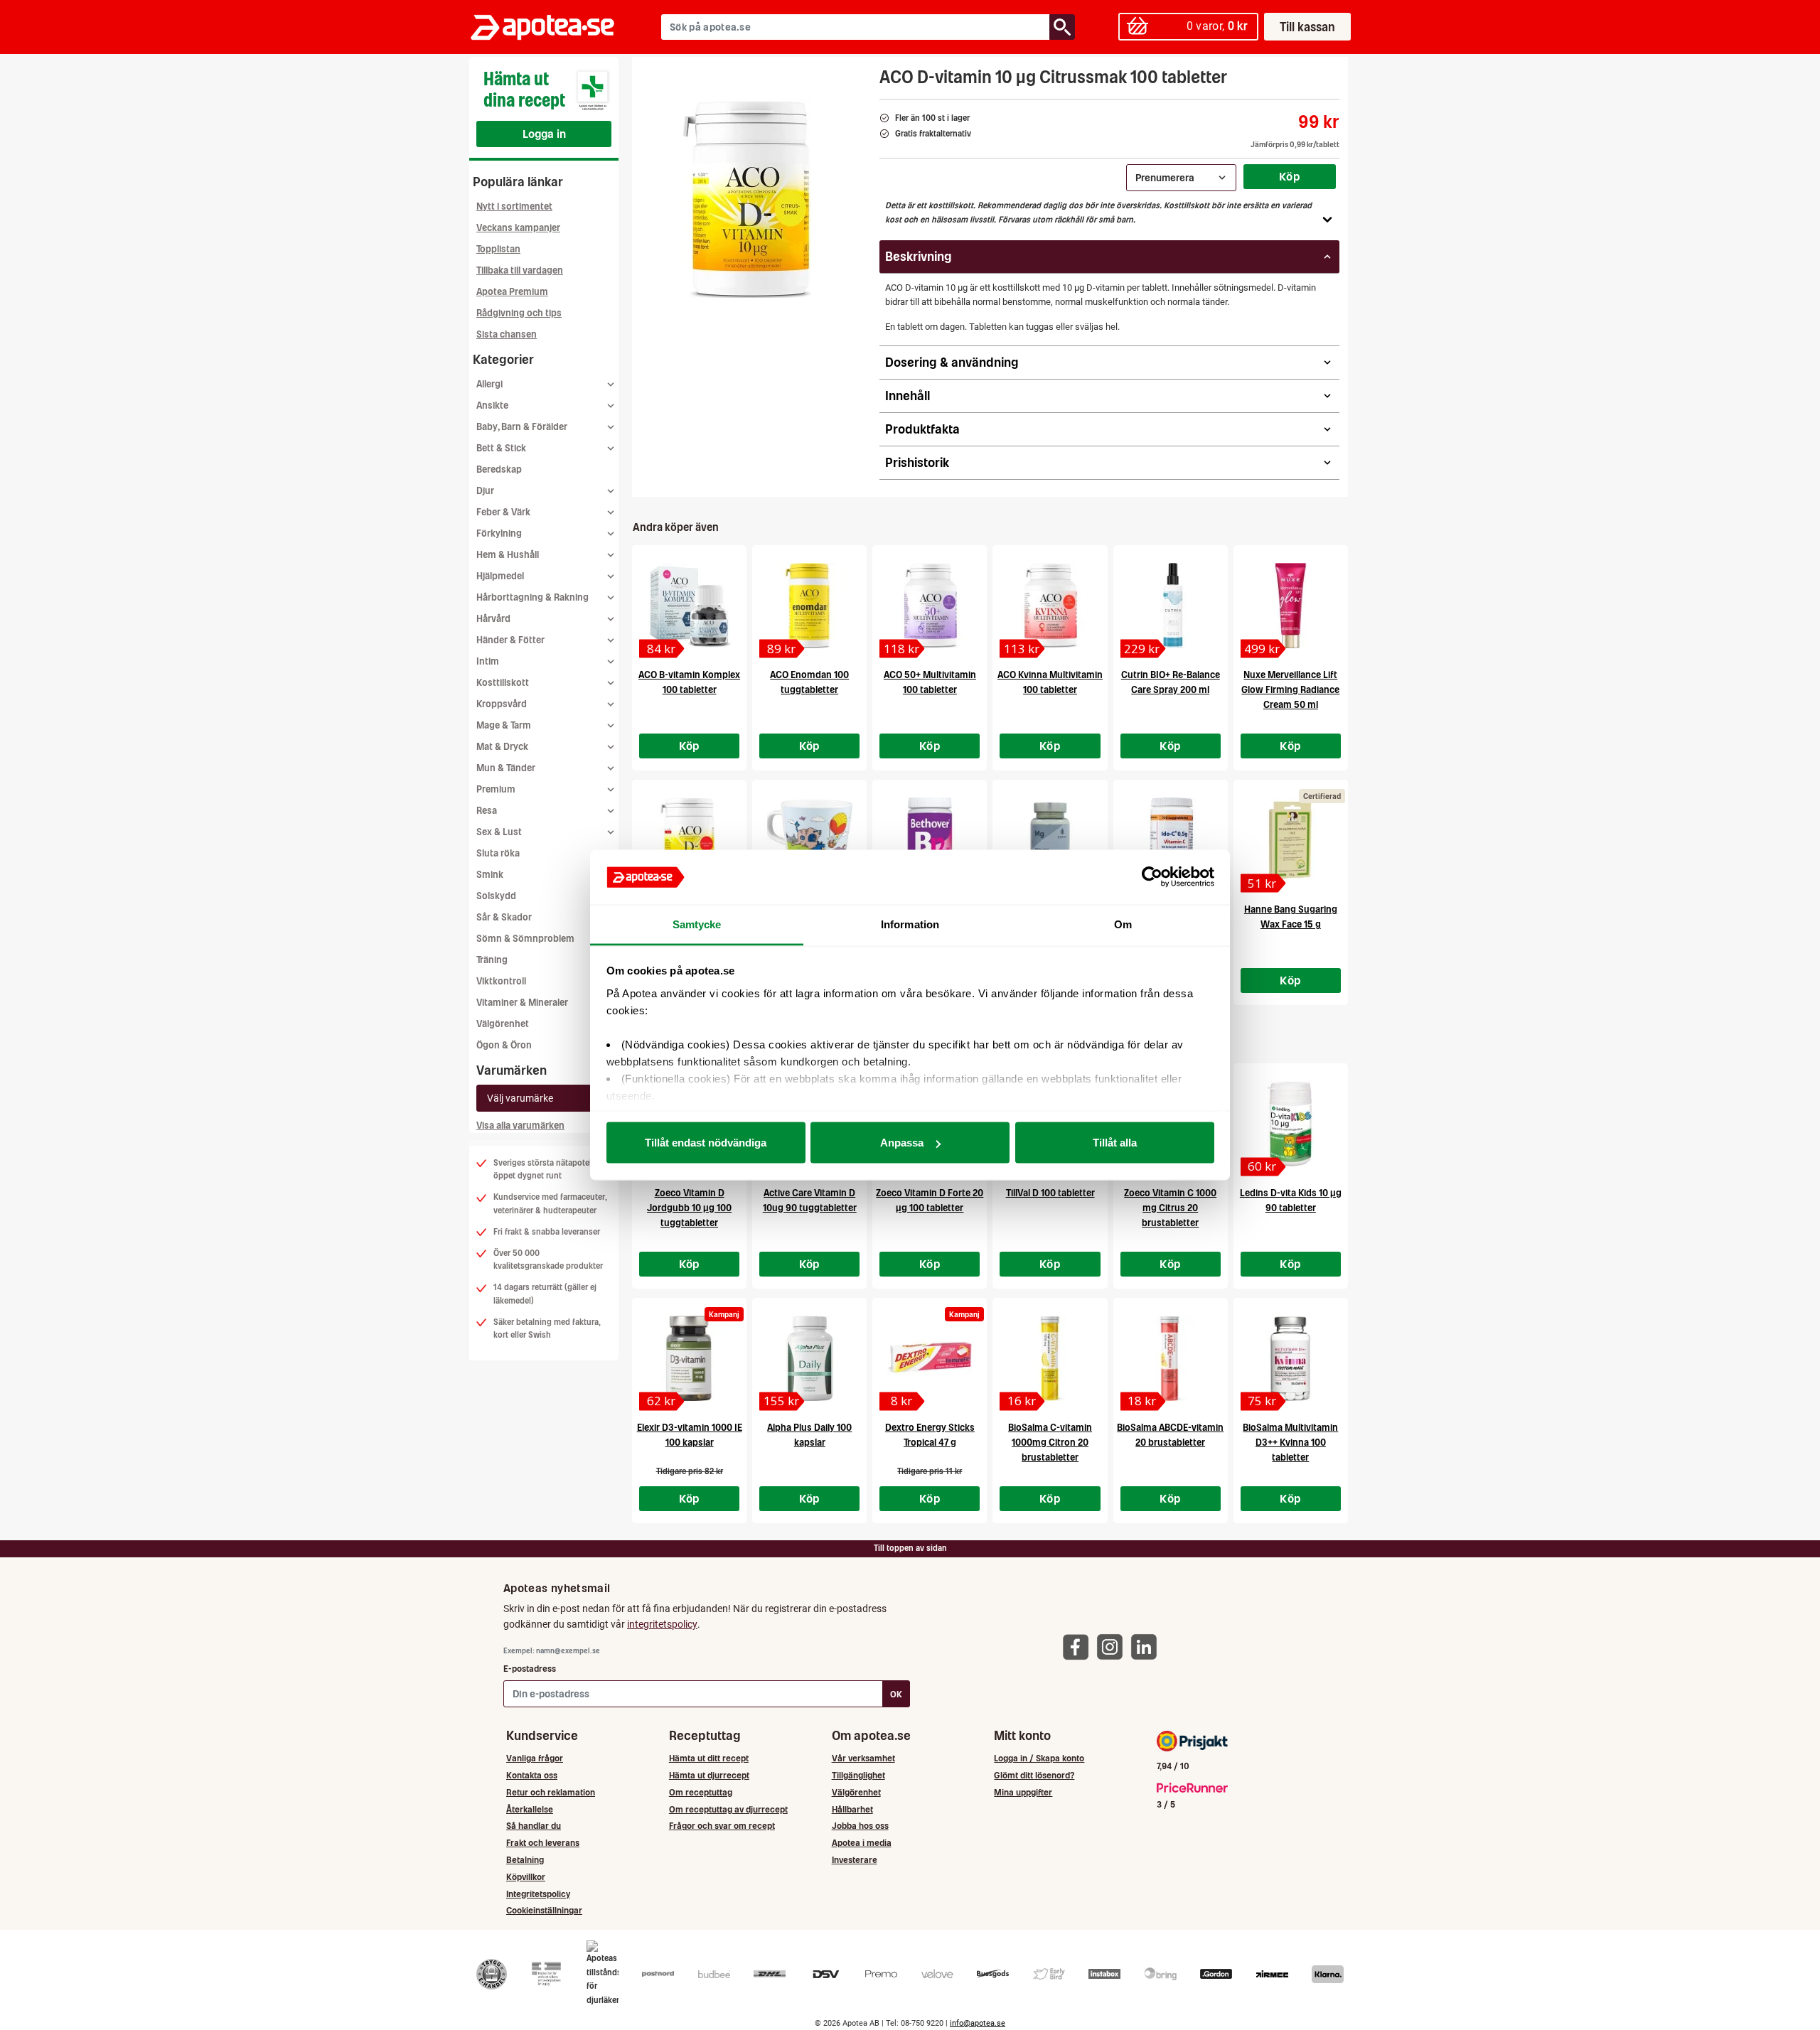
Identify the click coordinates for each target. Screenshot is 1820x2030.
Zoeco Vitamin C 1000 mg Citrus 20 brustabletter (1170, 1208)
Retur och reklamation (551, 1792)
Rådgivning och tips (519, 313)
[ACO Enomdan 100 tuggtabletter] (809, 606)
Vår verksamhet (863, 1758)
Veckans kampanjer (518, 228)
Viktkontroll (501, 981)
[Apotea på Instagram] (1113, 1646)
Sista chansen (507, 334)
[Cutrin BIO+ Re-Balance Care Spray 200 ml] (1171, 606)
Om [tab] (1123, 924)
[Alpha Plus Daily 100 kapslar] (809, 1358)
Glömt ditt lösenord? (1034, 1775)
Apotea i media (862, 1843)
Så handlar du (534, 1826)
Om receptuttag (701, 1792)
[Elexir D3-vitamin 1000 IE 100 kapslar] (689, 1358)
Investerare (855, 1860)
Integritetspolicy (538, 1894)
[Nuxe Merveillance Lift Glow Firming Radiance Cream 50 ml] (1291, 606)
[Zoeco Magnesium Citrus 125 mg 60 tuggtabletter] (1050, 840)
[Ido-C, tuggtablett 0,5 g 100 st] (1171, 840)
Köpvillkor (526, 1877)
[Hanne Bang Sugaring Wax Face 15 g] (1291, 840)
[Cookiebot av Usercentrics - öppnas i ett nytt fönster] (1152, 877)
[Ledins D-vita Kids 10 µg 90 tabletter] (1291, 1124)
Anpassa (902, 1143)
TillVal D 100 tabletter (1050, 1193)
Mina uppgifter (1023, 1792)
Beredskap (499, 469)
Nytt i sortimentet (514, 206)
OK (896, 1694)
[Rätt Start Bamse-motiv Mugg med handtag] (809, 840)
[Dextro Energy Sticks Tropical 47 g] (930, 1358)
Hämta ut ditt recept (709, 1758)
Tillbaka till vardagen (520, 270)
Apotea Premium (512, 292)
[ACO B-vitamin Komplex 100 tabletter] (689, 606)
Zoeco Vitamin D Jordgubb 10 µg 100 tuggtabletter (689, 1208)
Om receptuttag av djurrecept (728, 1809)
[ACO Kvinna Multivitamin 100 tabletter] (1050, 606)
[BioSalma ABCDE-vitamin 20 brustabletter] (1171, 1358)
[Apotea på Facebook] (1079, 1646)
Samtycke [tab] (697, 924)
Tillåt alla (1115, 1143)
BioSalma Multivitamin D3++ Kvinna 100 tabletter (1290, 1443)
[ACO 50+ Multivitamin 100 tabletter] (930, 606)
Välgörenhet (503, 1024)
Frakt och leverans (543, 1843)
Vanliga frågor (535, 1758)
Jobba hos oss (860, 1826)
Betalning (525, 1860)
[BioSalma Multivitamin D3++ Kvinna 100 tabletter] (1291, 1358)
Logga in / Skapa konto (1039, 1758)
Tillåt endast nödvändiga (706, 1143)
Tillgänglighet (858, 1775)
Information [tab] (910, 924)
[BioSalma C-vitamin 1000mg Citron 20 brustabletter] (1050, 1358)
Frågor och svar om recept (722, 1826)
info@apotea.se (978, 2023)
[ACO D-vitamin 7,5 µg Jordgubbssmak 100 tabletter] (689, 840)
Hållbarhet (852, 1809)
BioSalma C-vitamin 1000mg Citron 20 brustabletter (1050, 1443)
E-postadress (530, 1669)
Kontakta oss (532, 1775)
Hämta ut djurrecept (709, 1775)
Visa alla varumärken (520, 1126)
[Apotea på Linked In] (1147, 1646)
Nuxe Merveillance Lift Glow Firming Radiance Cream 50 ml (1290, 690)
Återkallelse (530, 1809)
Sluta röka (498, 853)
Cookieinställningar (544, 1910)
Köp (1290, 176)
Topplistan (498, 249)
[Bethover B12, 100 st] (930, 840)
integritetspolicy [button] (662, 1624)
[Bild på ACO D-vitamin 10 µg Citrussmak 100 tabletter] (751, 198)
